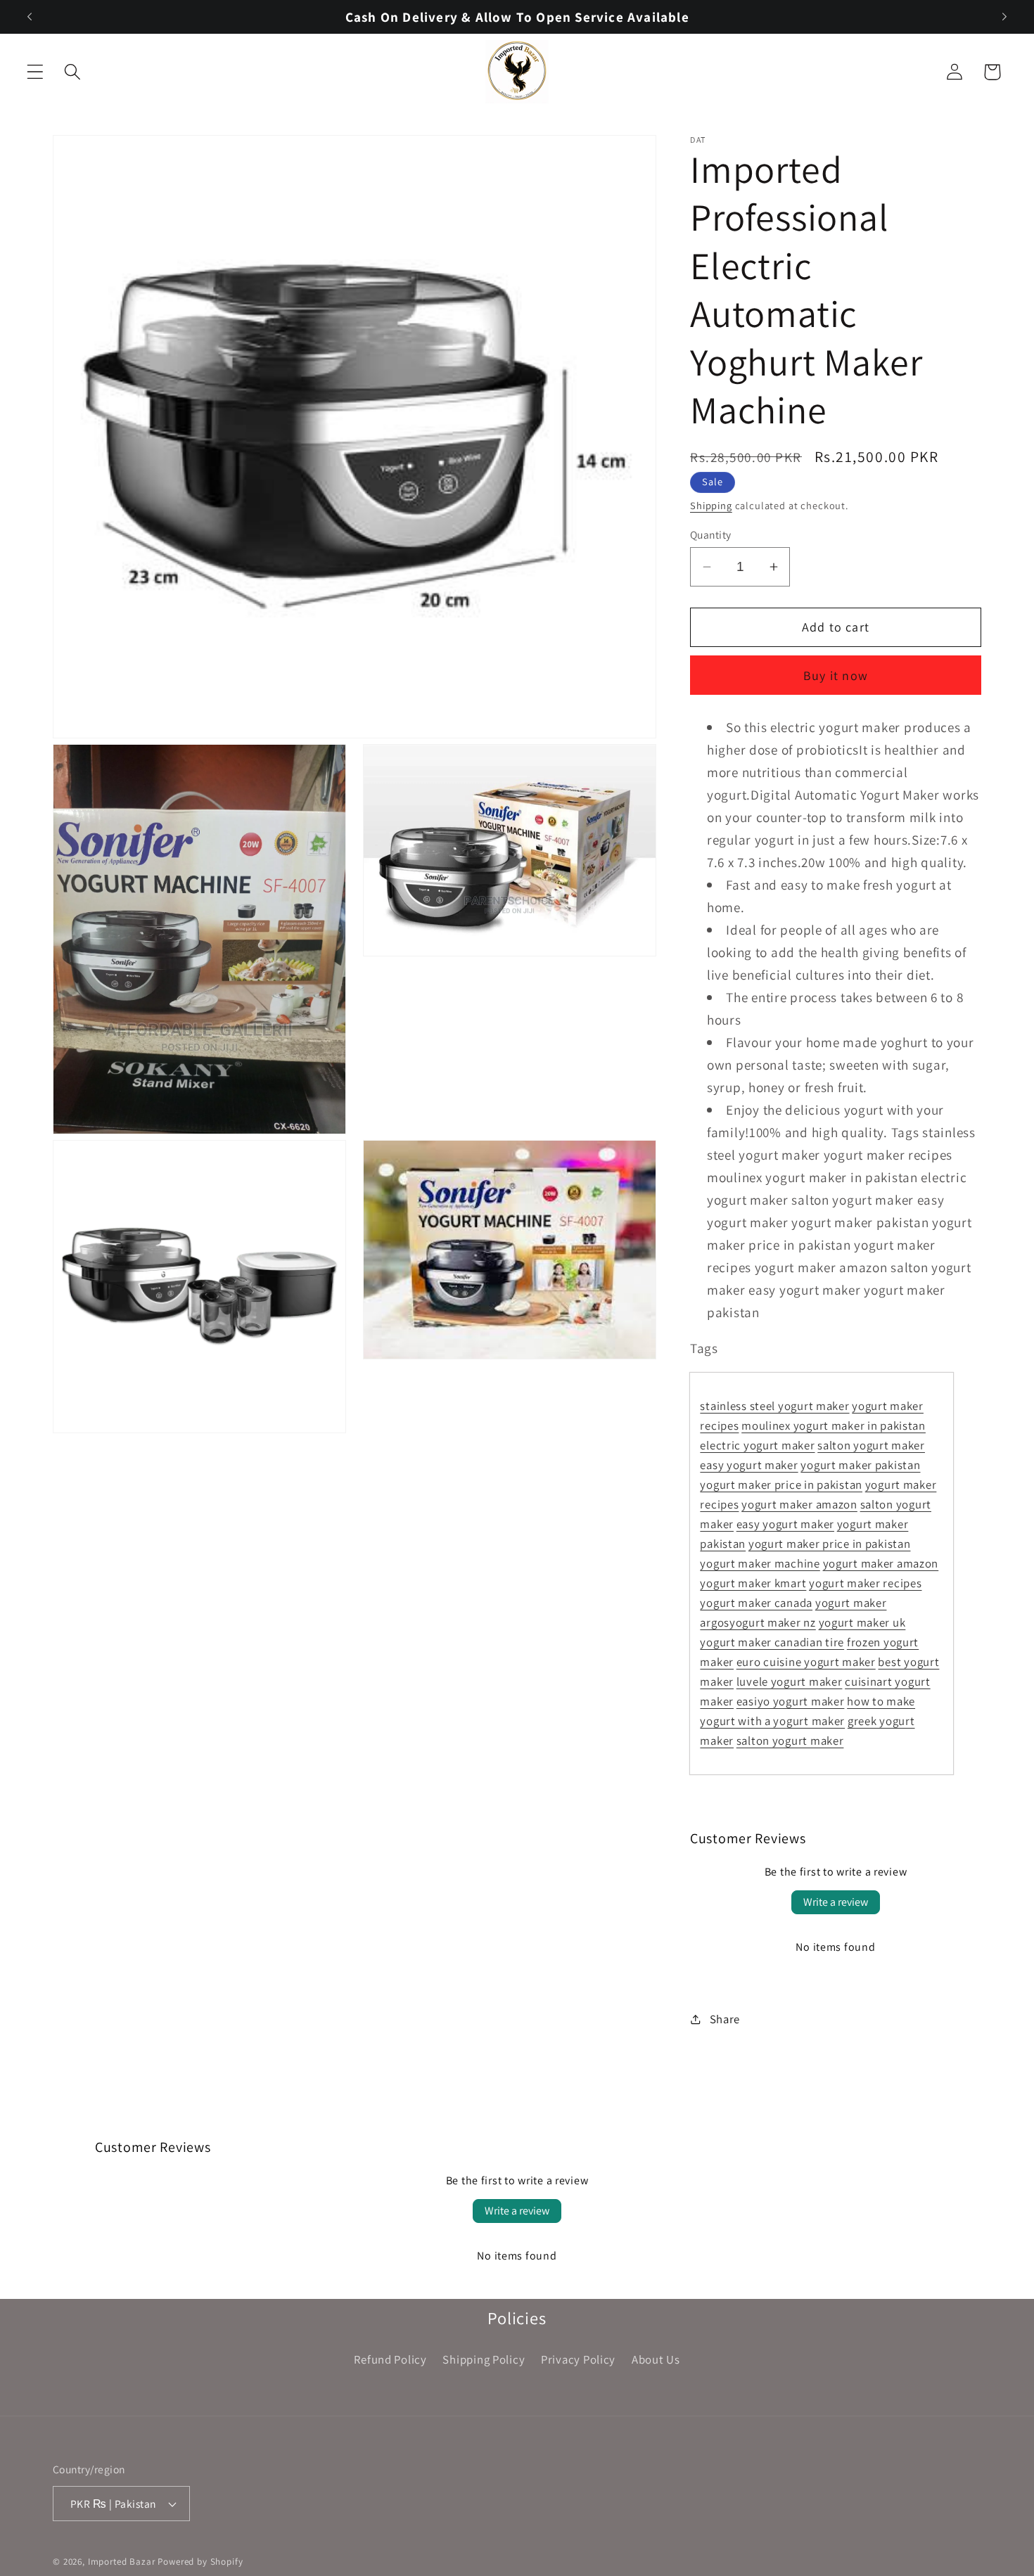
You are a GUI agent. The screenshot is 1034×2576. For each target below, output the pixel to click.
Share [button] (725, 2019)
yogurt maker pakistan (860, 1465)
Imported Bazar (122, 2562)
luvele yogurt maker (790, 1681)
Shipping (711, 505)
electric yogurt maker (757, 1445)
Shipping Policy (484, 2359)
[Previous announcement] (30, 17)
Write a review (836, 1902)
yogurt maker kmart (753, 1583)
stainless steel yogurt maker (774, 1406)
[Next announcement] (1004, 17)
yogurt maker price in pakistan (781, 1485)
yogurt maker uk (862, 1622)
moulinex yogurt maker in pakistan (834, 1425)
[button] (36, 72)
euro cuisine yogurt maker (806, 1662)
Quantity (711, 534)
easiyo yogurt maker (791, 1701)
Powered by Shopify (200, 2562)
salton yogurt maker (871, 1445)
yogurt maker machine (760, 1563)
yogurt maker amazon (799, 1504)
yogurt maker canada (756, 1603)
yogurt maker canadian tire (772, 1642)
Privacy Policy (578, 2359)
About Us (656, 2359)
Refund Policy (390, 2359)
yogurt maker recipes (865, 1583)
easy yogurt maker (749, 1465)
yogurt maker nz (773, 1622)
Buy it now (836, 675)
